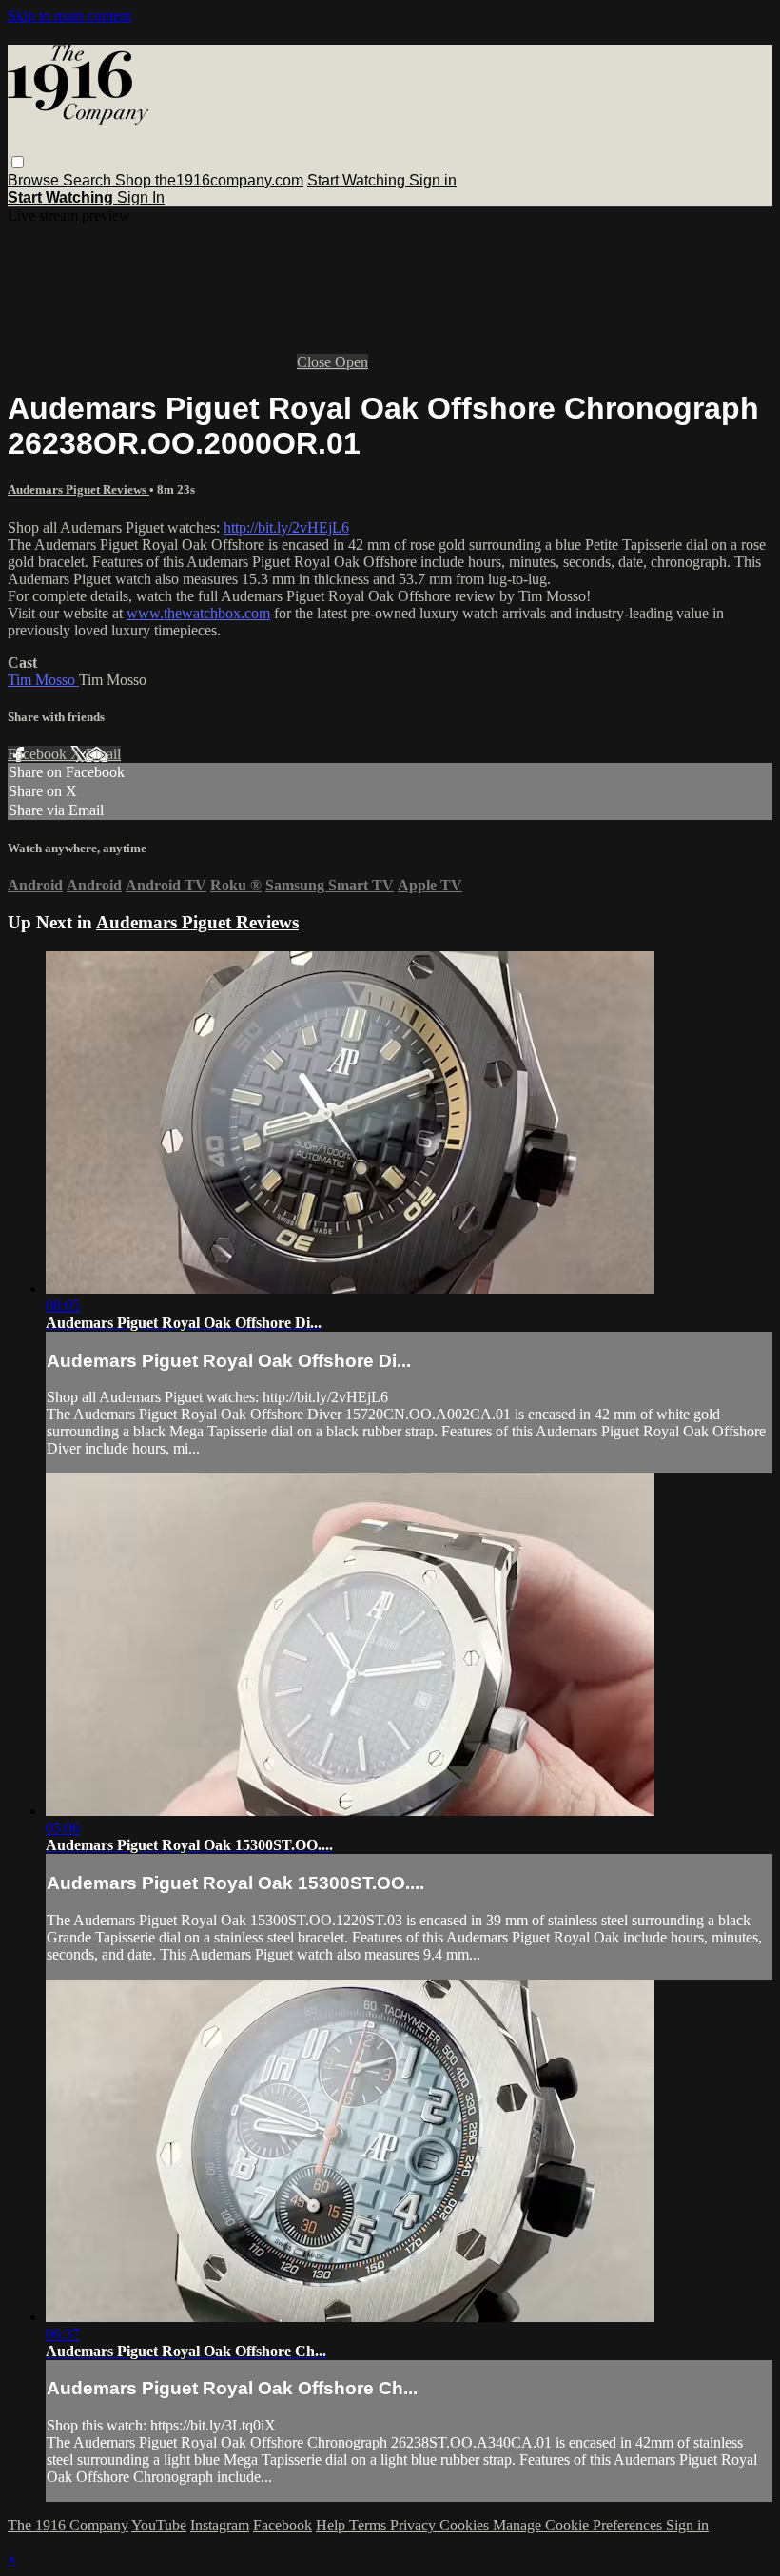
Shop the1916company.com (209, 180)
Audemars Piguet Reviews (78, 489)
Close (316, 362)
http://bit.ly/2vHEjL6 (286, 527)
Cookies (466, 2525)
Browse (35, 180)
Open (351, 362)
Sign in (433, 180)
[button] (18, 162)
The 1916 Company (68, 2525)
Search (89, 180)
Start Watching (358, 180)
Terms (370, 2525)
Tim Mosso (43, 680)
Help (332, 2525)
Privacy (415, 2525)
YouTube (159, 2525)
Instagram (220, 2525)
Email (103, 754)
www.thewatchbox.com (198, 613)
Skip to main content (69, 16)
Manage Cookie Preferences (579, 2525)
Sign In (141, 197)
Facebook (39, 754)
